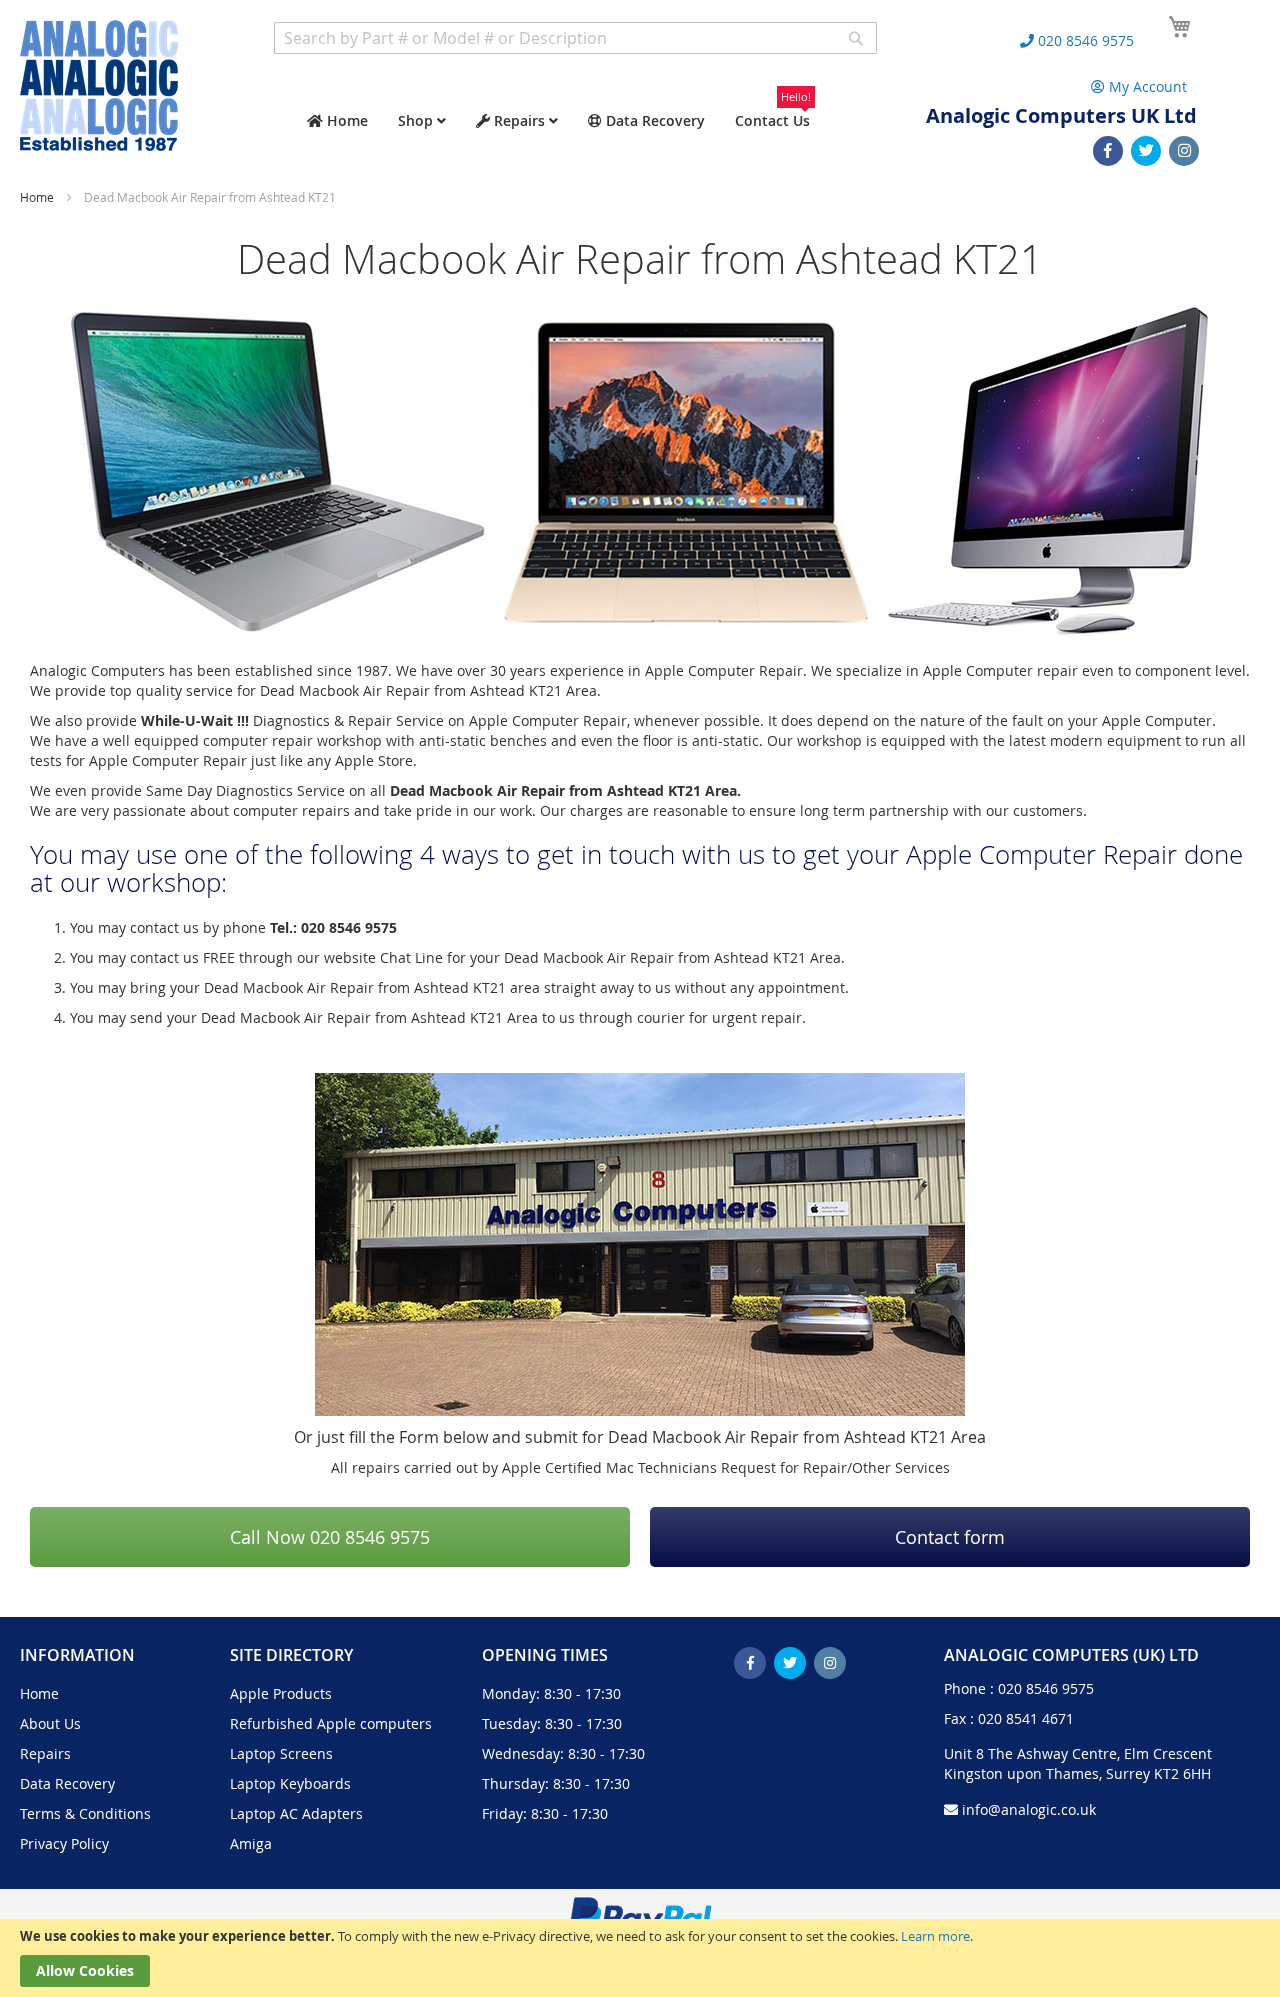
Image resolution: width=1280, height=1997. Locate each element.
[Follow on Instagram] (1184, 151)
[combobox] (575, 38)
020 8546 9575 (1046, 1688)
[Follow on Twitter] (1146, 151)
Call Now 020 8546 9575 (330, 1537)
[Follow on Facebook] (1108, 151)
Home (38, 197)
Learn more (935, 1936)
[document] (640, 1958)
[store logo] (99, 85)
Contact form (950, 1537)
